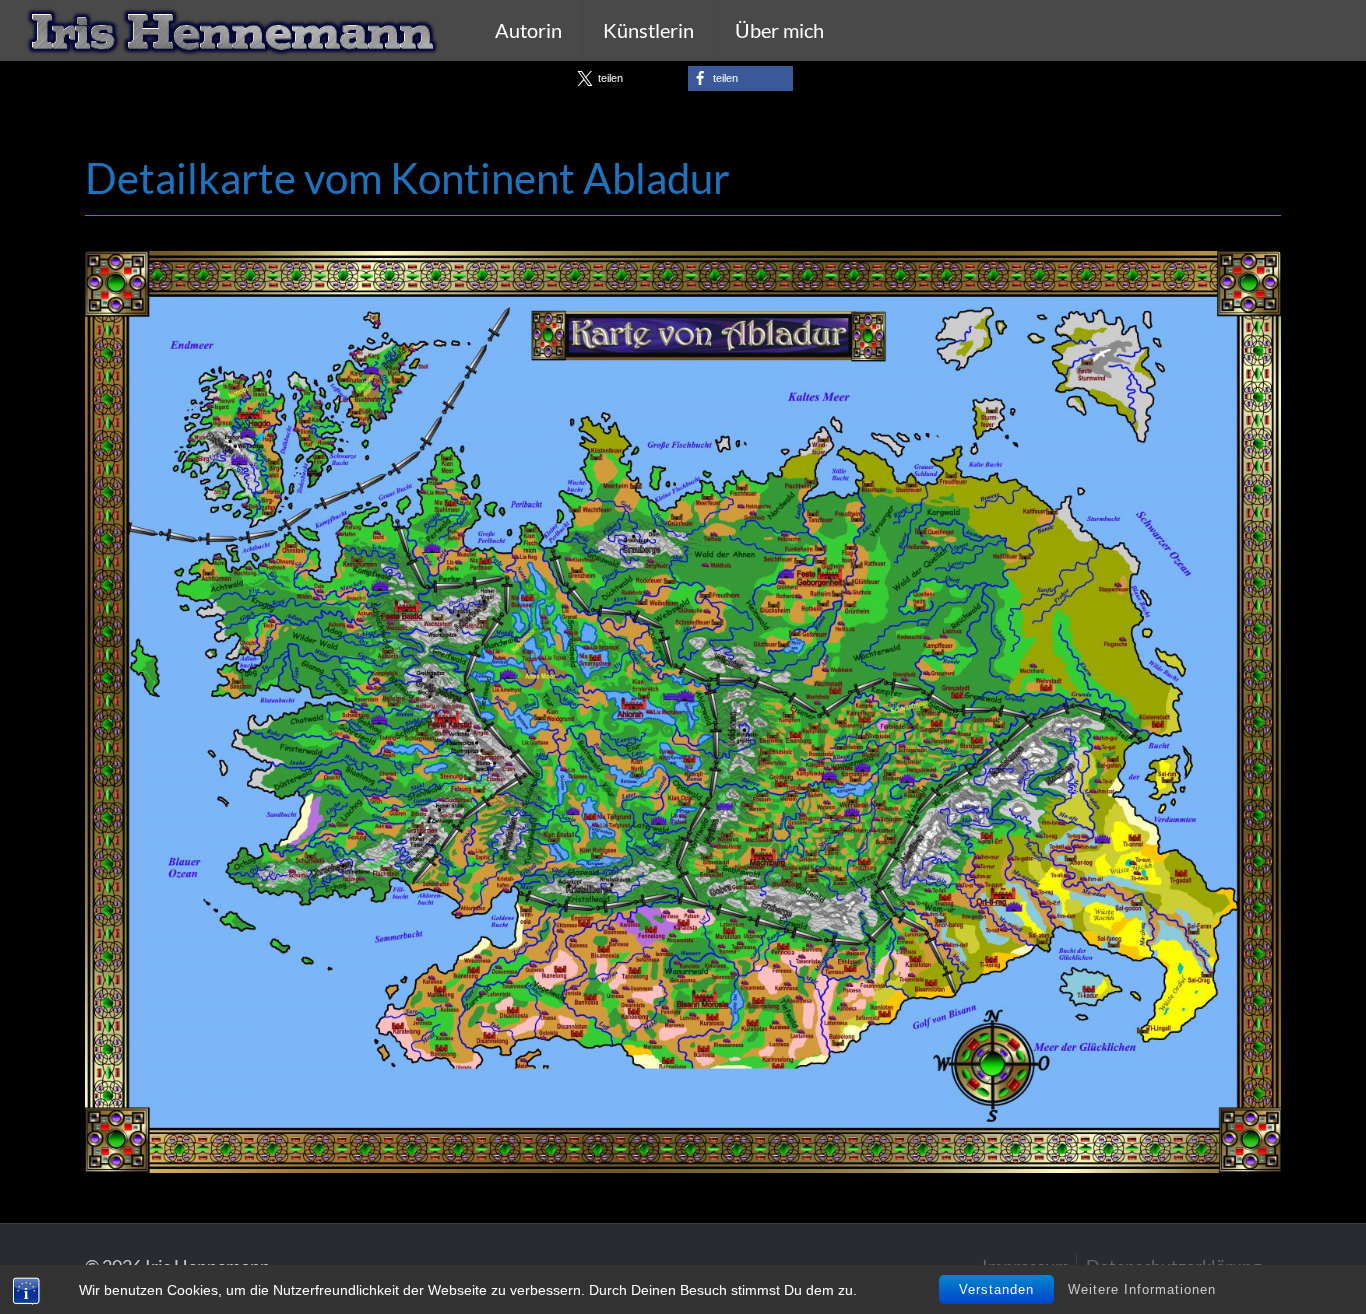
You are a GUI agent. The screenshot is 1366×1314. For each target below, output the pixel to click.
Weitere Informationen (1142, 1289)
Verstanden (996, 1289)
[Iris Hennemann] (232, 30)
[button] (625, 78)
